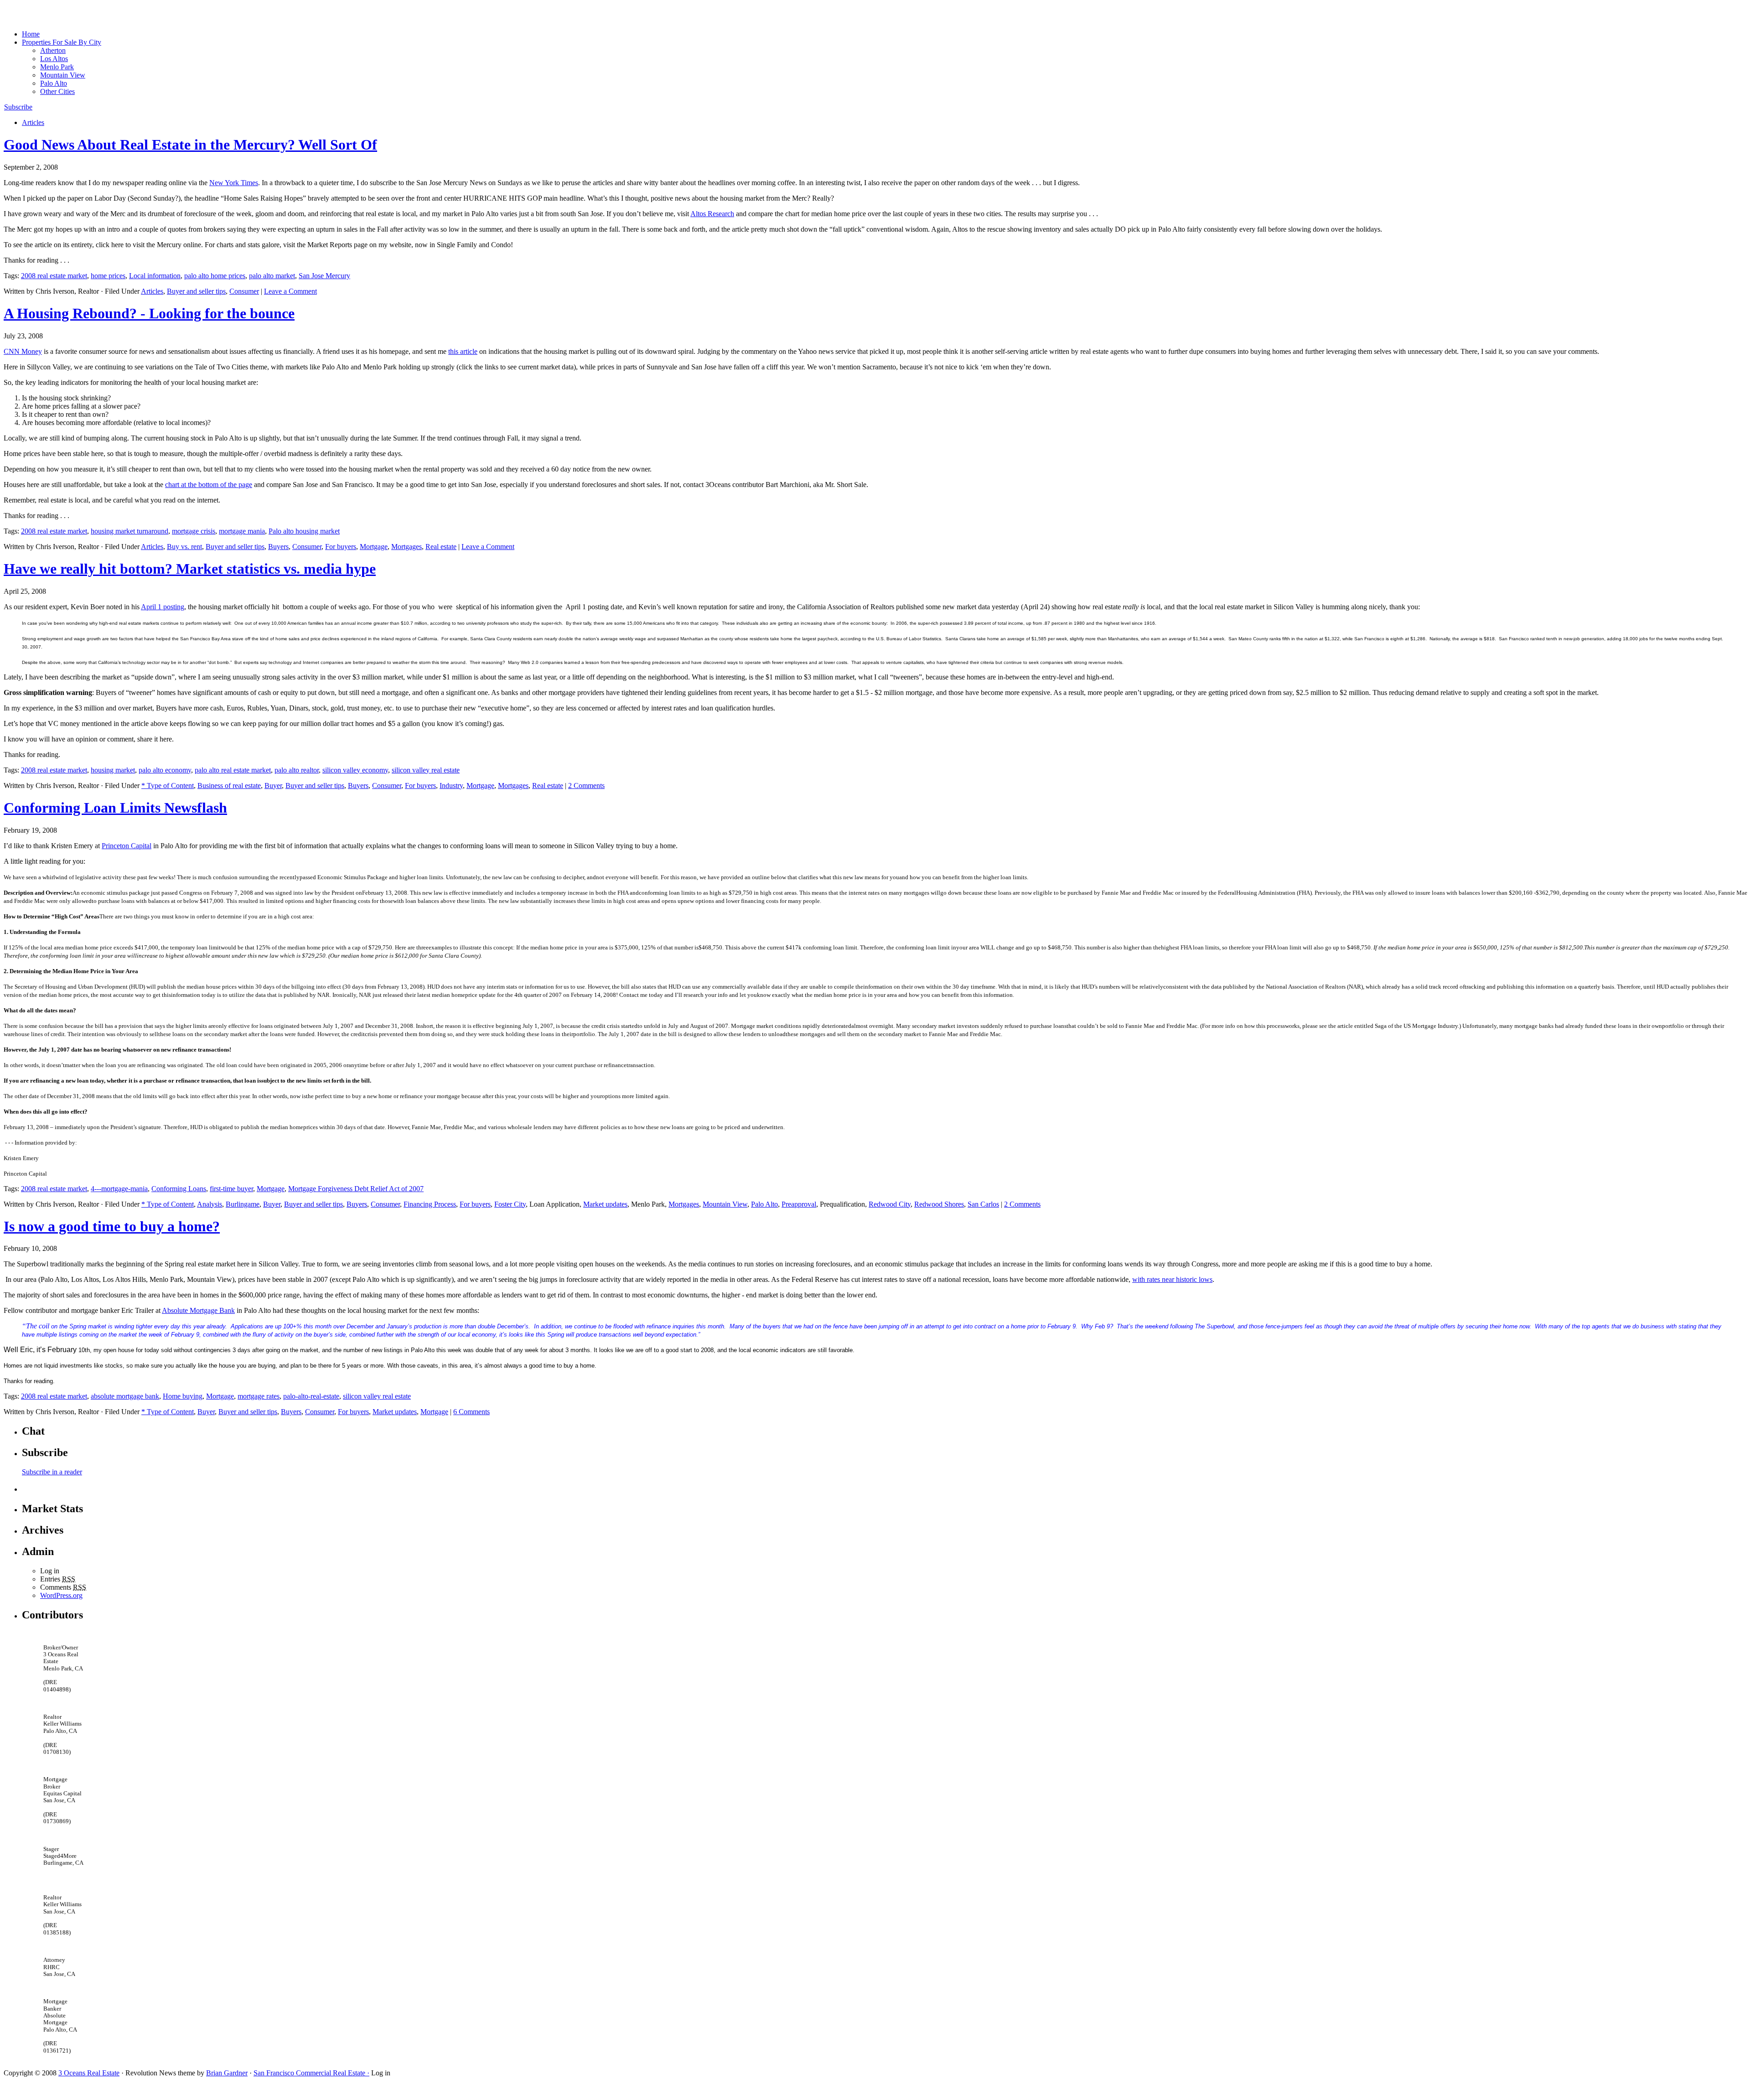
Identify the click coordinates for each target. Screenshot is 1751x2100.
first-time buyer (231, 1189)
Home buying (183, 1396)
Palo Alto (54, 83)
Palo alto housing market (304, 531)
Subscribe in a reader (52, 1472)
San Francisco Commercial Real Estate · (311, 2073)
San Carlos (983, 1204)
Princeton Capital (127, 846)
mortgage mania (242, 531)
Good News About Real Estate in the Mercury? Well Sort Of (190, 145)
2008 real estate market (54, 276)
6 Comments (471, 1412)
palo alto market (272, 276)
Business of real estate (229, 786)
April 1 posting (163, 607)
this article (463, 351)
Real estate (441, 547)
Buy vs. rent (184, 547)
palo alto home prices (215, 276)
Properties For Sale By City (62, 42)
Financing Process (430, 1204)
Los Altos (54, 59)
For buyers (341, 547)
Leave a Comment (290, 291)
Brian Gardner (227, 2073)
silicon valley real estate (426, 770)
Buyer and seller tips (196, 291)
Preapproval (799, 1204)
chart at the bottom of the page (209, 485)
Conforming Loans (179, 1189)
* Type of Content (168, 786)
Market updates (605, 1204)
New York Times (234, 183)
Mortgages (407, 547)
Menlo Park (57, 67)
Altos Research (712, 214)
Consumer (244, 291)
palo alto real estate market (233, 770)
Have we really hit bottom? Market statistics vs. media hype (190, 569)
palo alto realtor (297, 770)
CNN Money (23, 351)
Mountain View (63, 75)
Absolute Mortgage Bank (198, 1310)
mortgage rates (259, 1396)
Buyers (278, 547)
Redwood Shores (939, 1204)
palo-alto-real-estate (311, 1396)
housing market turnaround (130, 531)
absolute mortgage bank (125, 1396)
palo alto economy (165, 770)
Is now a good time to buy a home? (112, 1226)
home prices (108, 276)
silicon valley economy (355, 770)
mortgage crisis (194, 531)
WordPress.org (61, 1595)
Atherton (53, 50)
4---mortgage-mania (119, 1189)
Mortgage (374, 547)
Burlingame (243, 1204)
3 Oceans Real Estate (89, 2073)
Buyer (273, 786)
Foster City (510, 1204)
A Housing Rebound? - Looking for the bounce (149, 313)
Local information (155, 276)
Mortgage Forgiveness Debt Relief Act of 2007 (356, 1189)
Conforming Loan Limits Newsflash (115, 808)
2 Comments (586, 786)
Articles (33, 122)
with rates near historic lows (1172, 1279)
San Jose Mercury (324, 276)
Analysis (210, 1204)
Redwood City (890, 1204)
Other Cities (57, 91)
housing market (113, 770)
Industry (451, 786)
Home (31, 34)
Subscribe (18, 107)
